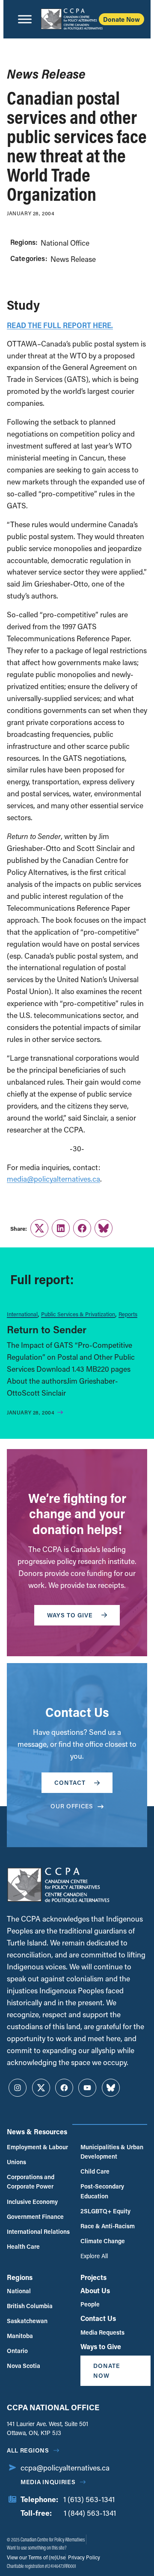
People (90, 2304)
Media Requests (102, 2332)
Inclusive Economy (32, 2202)
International (22, 1314)
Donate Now (121, 19)
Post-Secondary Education (102, 2191)
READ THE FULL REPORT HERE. (60, 325)
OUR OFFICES (72, 1806)
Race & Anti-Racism (108, 2226)
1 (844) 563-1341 (90, 2513)
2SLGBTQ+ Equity (105, 2211)
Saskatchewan (27, 2321)
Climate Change (103, 2241)
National (19, 2291)
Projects (93, 2277)
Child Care (95, 2171)
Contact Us (98, 2318)
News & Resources (37, 2132)
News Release (73, 259)
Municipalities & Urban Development (112, 2152)
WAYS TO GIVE (70, 1615)
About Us (95, 2290)
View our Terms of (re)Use (36, 2557)
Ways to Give (101, 2346)
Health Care (23, 2246)
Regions (20, 2277)
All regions (28, 2450)
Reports (128, 1314)
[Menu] (25, 19)
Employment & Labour (37, 2147)
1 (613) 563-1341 (89, 2499)
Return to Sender (47, 1329)
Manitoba (20, 2336)
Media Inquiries (48, 2482)
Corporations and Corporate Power (31, 2181)
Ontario (17, 2351)
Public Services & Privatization (78, 1314)
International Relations (38, 2231)
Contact (70, 1782)
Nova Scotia (24, 2366)
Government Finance (35, 2217)
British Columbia (30, 2306)
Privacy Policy (83, 2557)
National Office (65, 243)
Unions (16, 2162)
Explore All (94, 2256)
